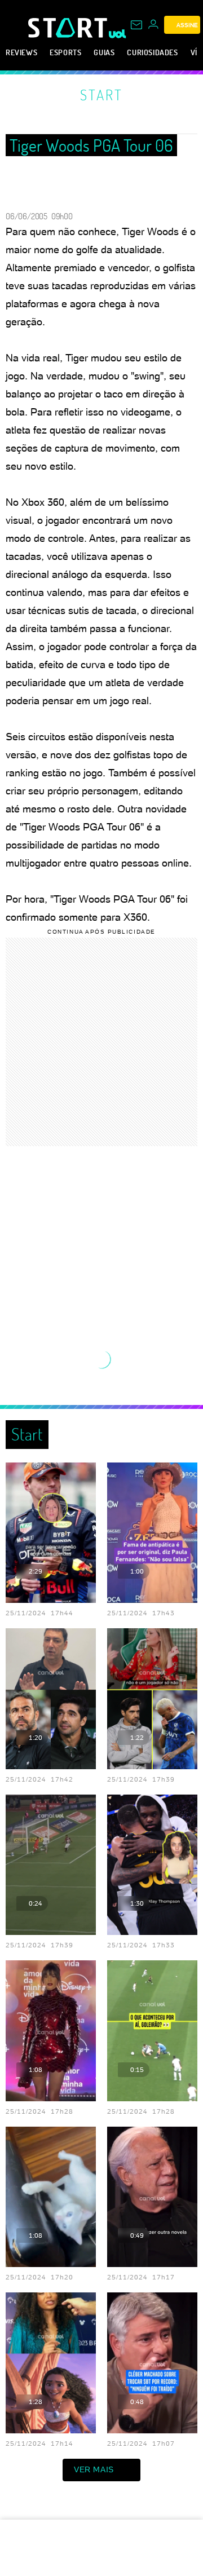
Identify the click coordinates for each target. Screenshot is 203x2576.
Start (101, 95)
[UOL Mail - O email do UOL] (136, 25)
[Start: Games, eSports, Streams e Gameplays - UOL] (69, 28)
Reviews (21, 52)
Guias (104, 52)
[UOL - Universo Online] (118, 34)
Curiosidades (152, 52)
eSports (65, 52)
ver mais (94, 2469)
